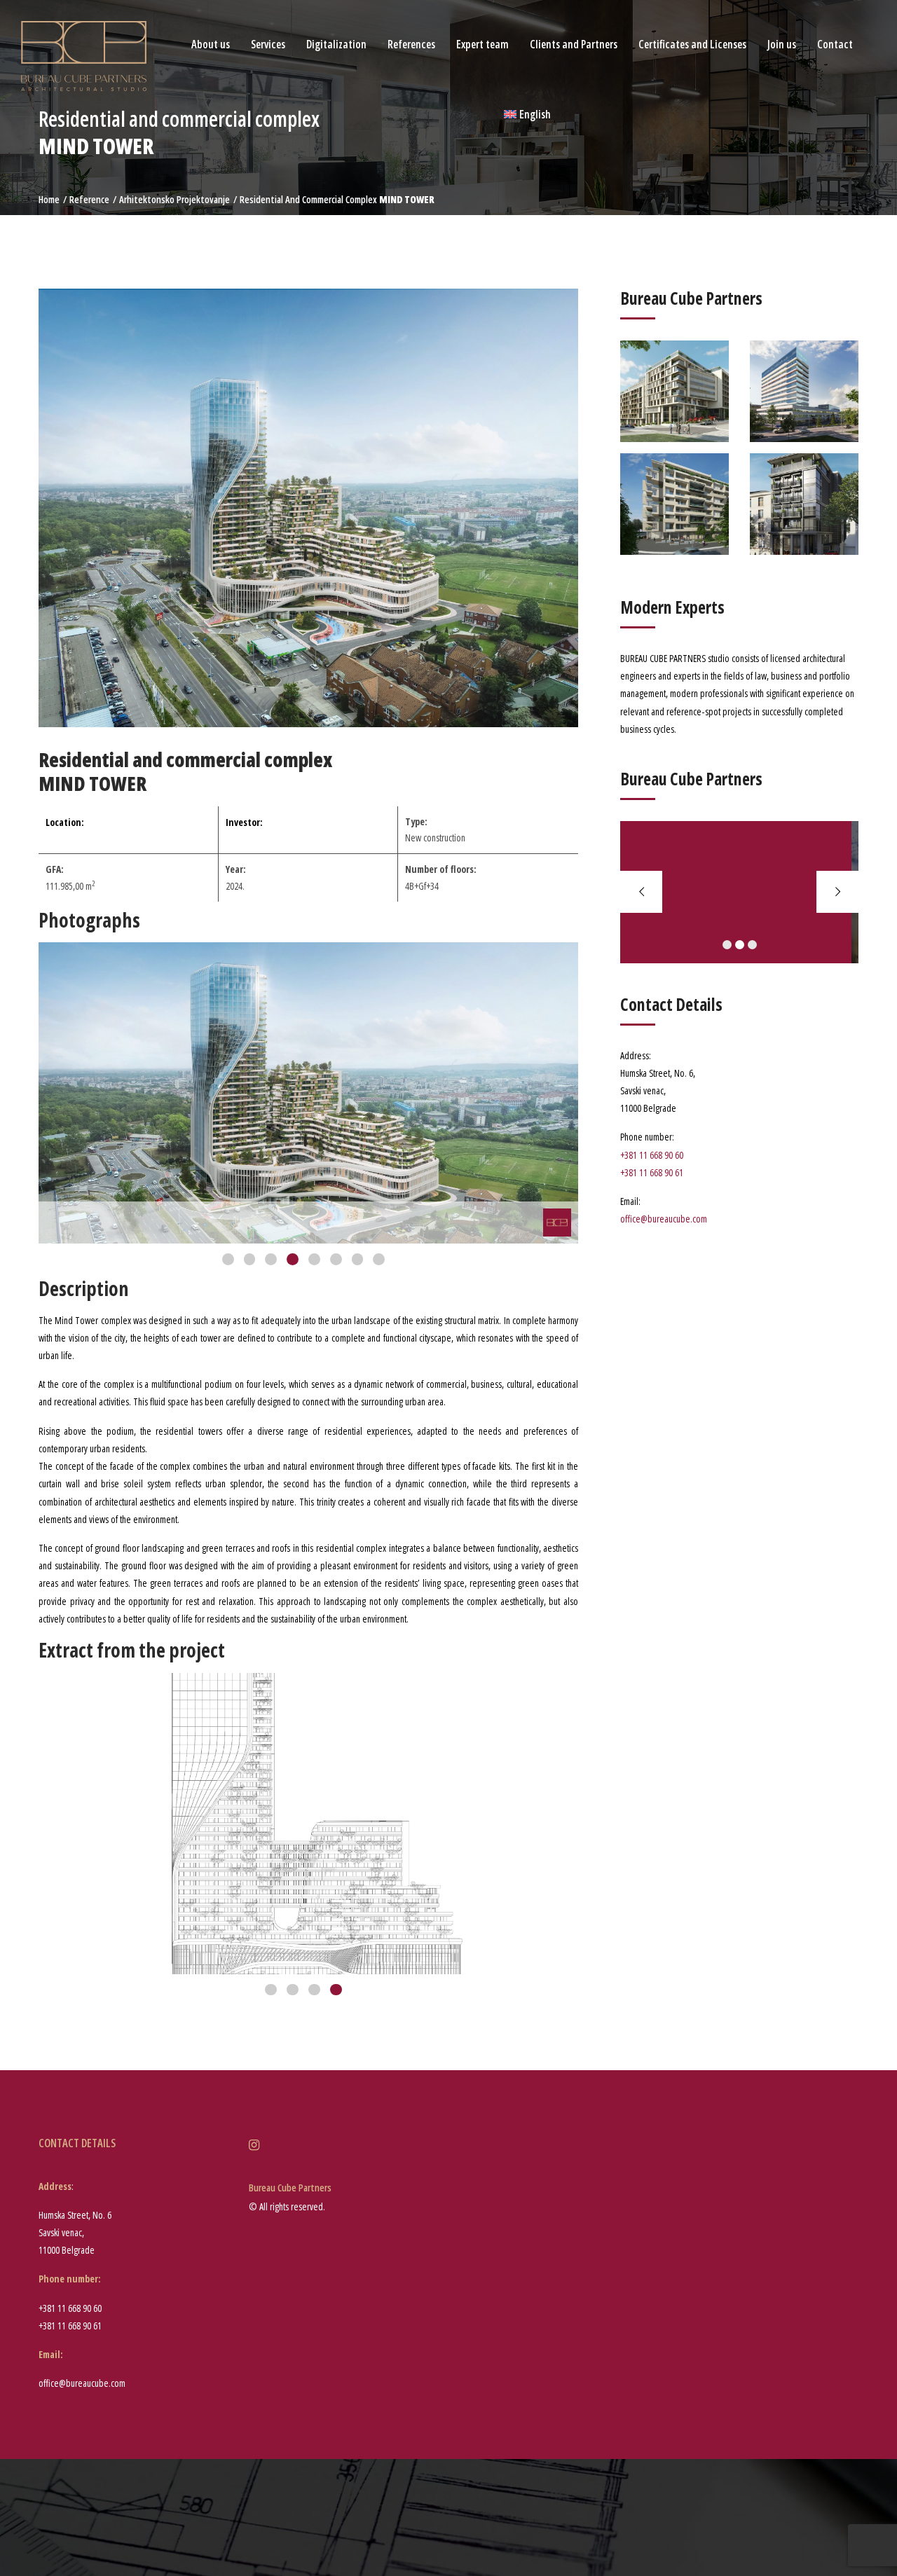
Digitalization (336, 44)
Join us (782, 44)
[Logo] (84, 55)
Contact (835, 44)
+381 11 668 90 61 (652, 1172)
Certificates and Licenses (692, 44)
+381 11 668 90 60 (652, 1155)
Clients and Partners (574, 44)
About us (211, 44)
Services (268, 44)
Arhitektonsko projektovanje (174, 199)
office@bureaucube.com (664, 1219)
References (411, 44)
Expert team (482, 44)
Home (49, 199)
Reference (89, 199)
